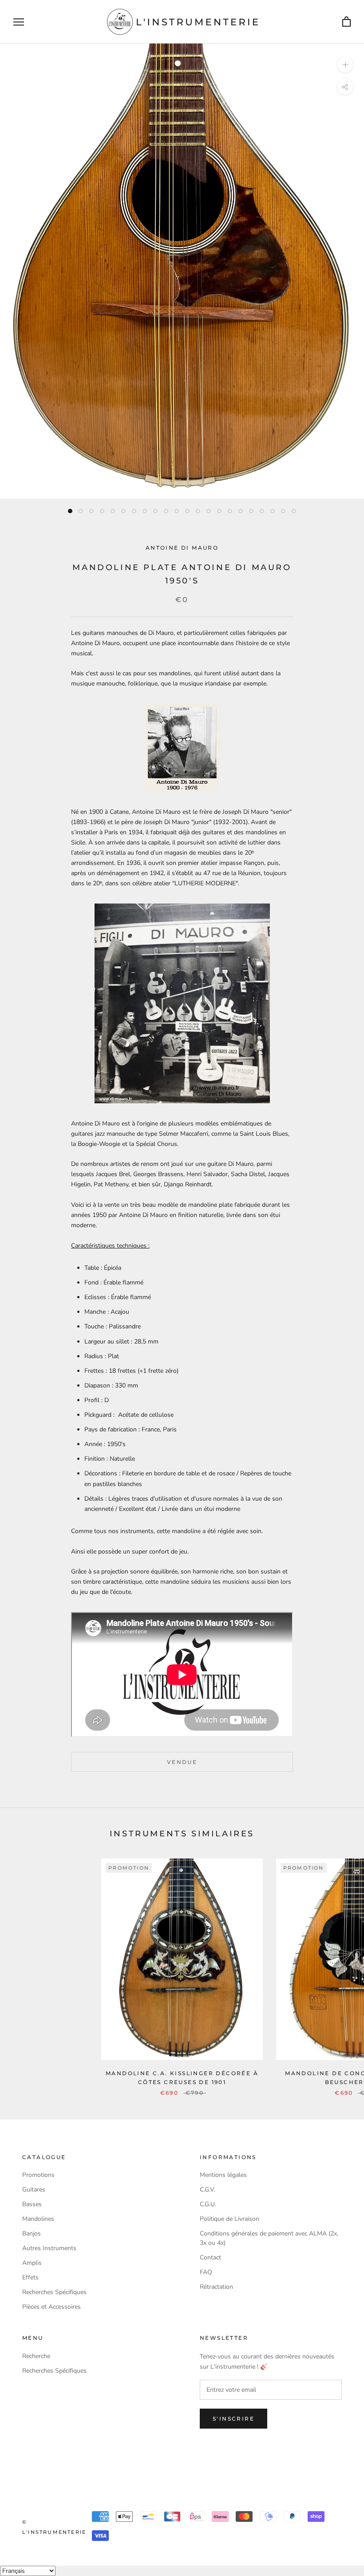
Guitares (34, 2190)
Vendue (182, 1762)
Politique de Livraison (229, 2219)
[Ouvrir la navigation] (19, 22)
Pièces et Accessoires (51, 2307)
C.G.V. (208, 2190)
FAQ (206, 2272)
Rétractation (216, 2287)
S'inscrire (233, 2419)
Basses (32, 2204)
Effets (30, 2277)
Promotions (38, 2175)
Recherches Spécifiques (54, 2292)
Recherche (36, 2356)
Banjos (32, 2233)
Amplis (32, 2263)
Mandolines (38, 2219)
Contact (210, 2257)
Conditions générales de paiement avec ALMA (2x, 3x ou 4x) (269, 2238)
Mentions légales (223, 2175)
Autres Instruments (49, 2248)
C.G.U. (208, 2204)
